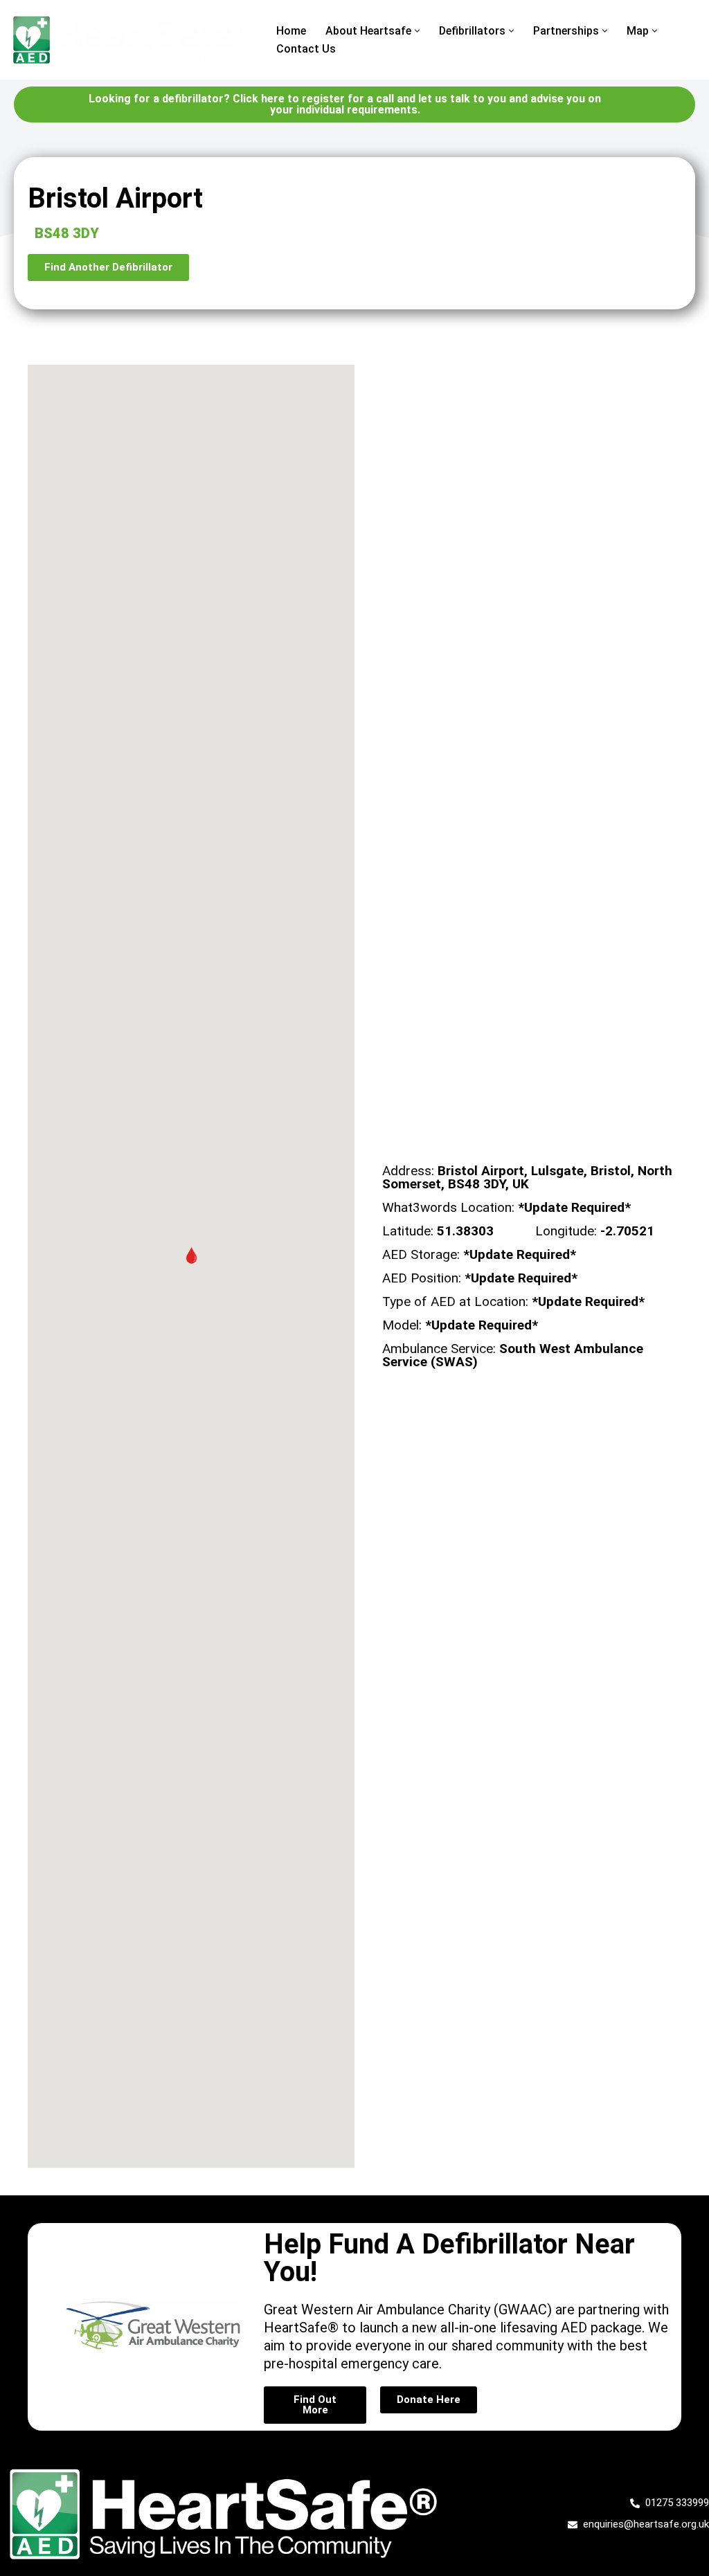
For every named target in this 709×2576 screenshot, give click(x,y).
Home (291, 31)
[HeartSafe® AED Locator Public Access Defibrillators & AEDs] (132, 40)
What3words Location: (506, 1207)
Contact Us (306, 49)
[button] (417, 31)
